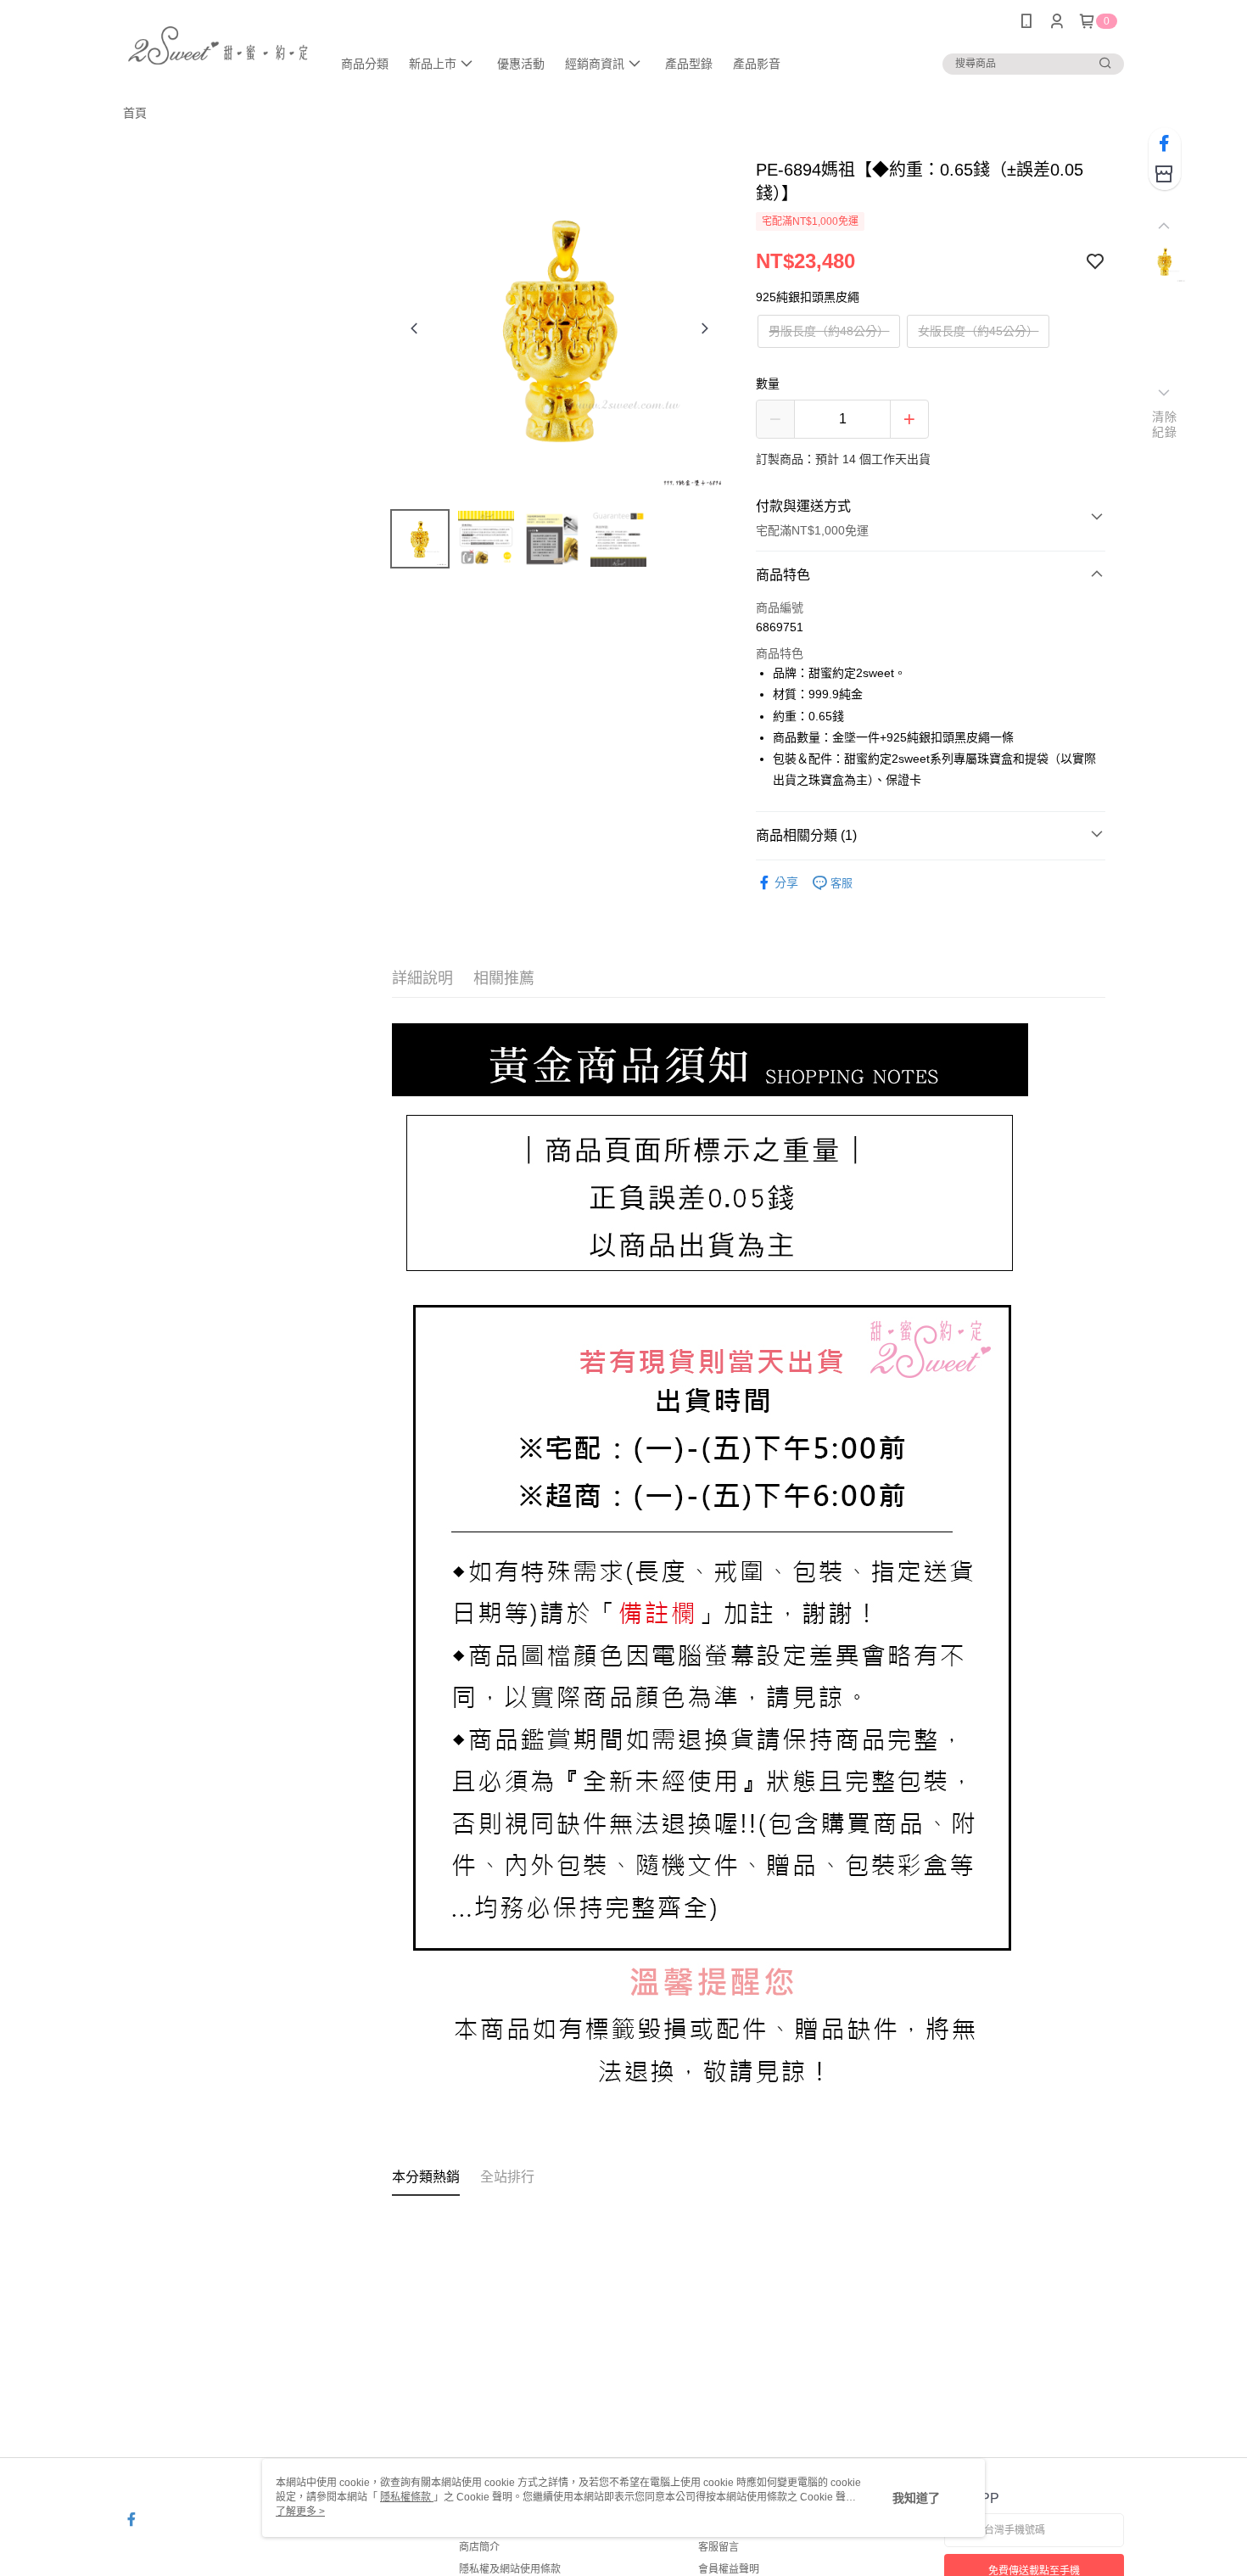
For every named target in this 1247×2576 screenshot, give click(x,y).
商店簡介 (479, 2547)
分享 (786, 882)
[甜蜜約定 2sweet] (217, 45)
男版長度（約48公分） (829, 331)
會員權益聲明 (729, 2569)
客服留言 (719, 2547)
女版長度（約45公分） (978, 331)
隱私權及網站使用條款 (510, 2569)
